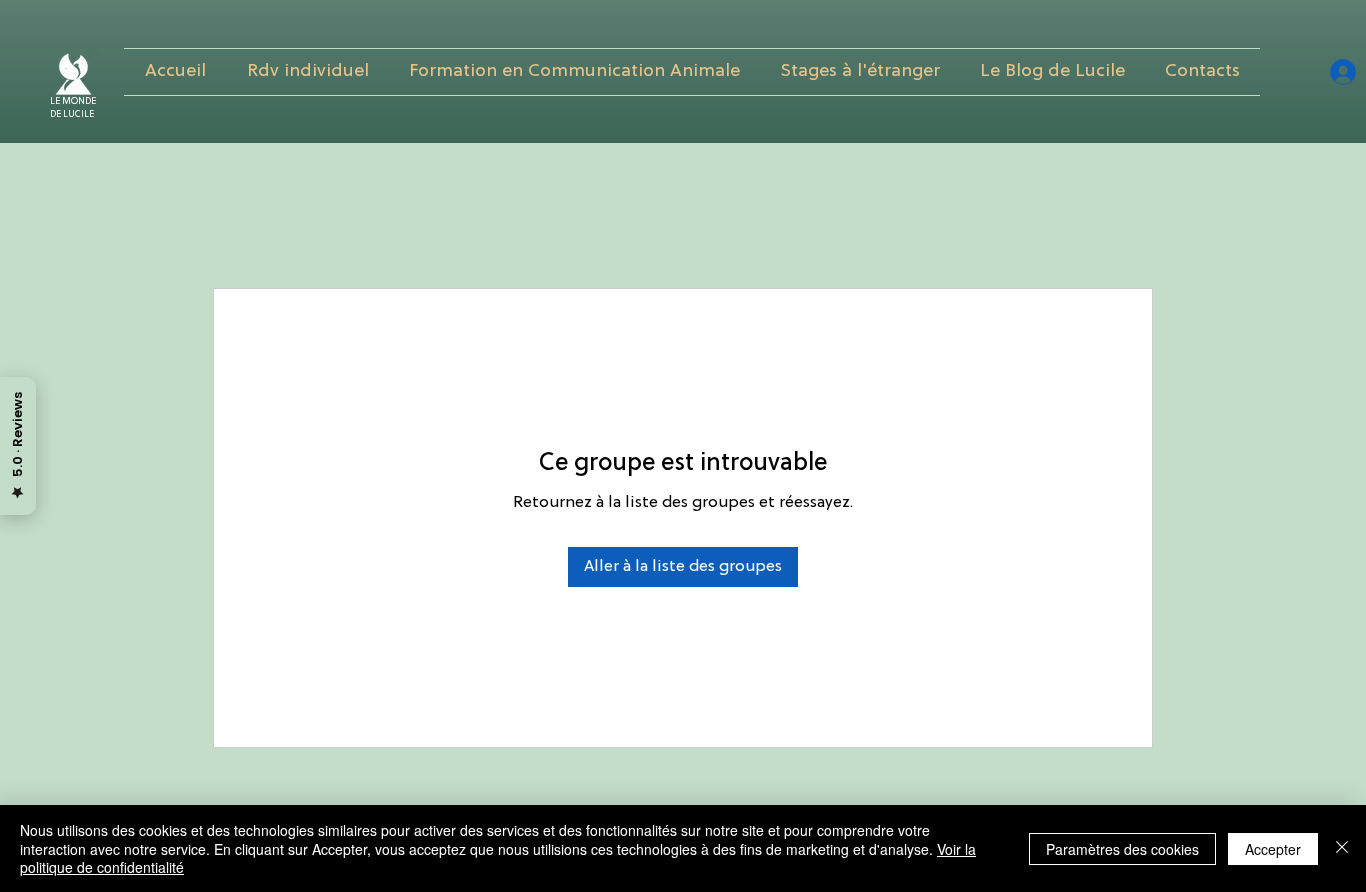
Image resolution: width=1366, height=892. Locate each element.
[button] (574, 72)
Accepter (1273, 849)
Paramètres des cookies (1122, 849)
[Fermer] (1342, 848)
